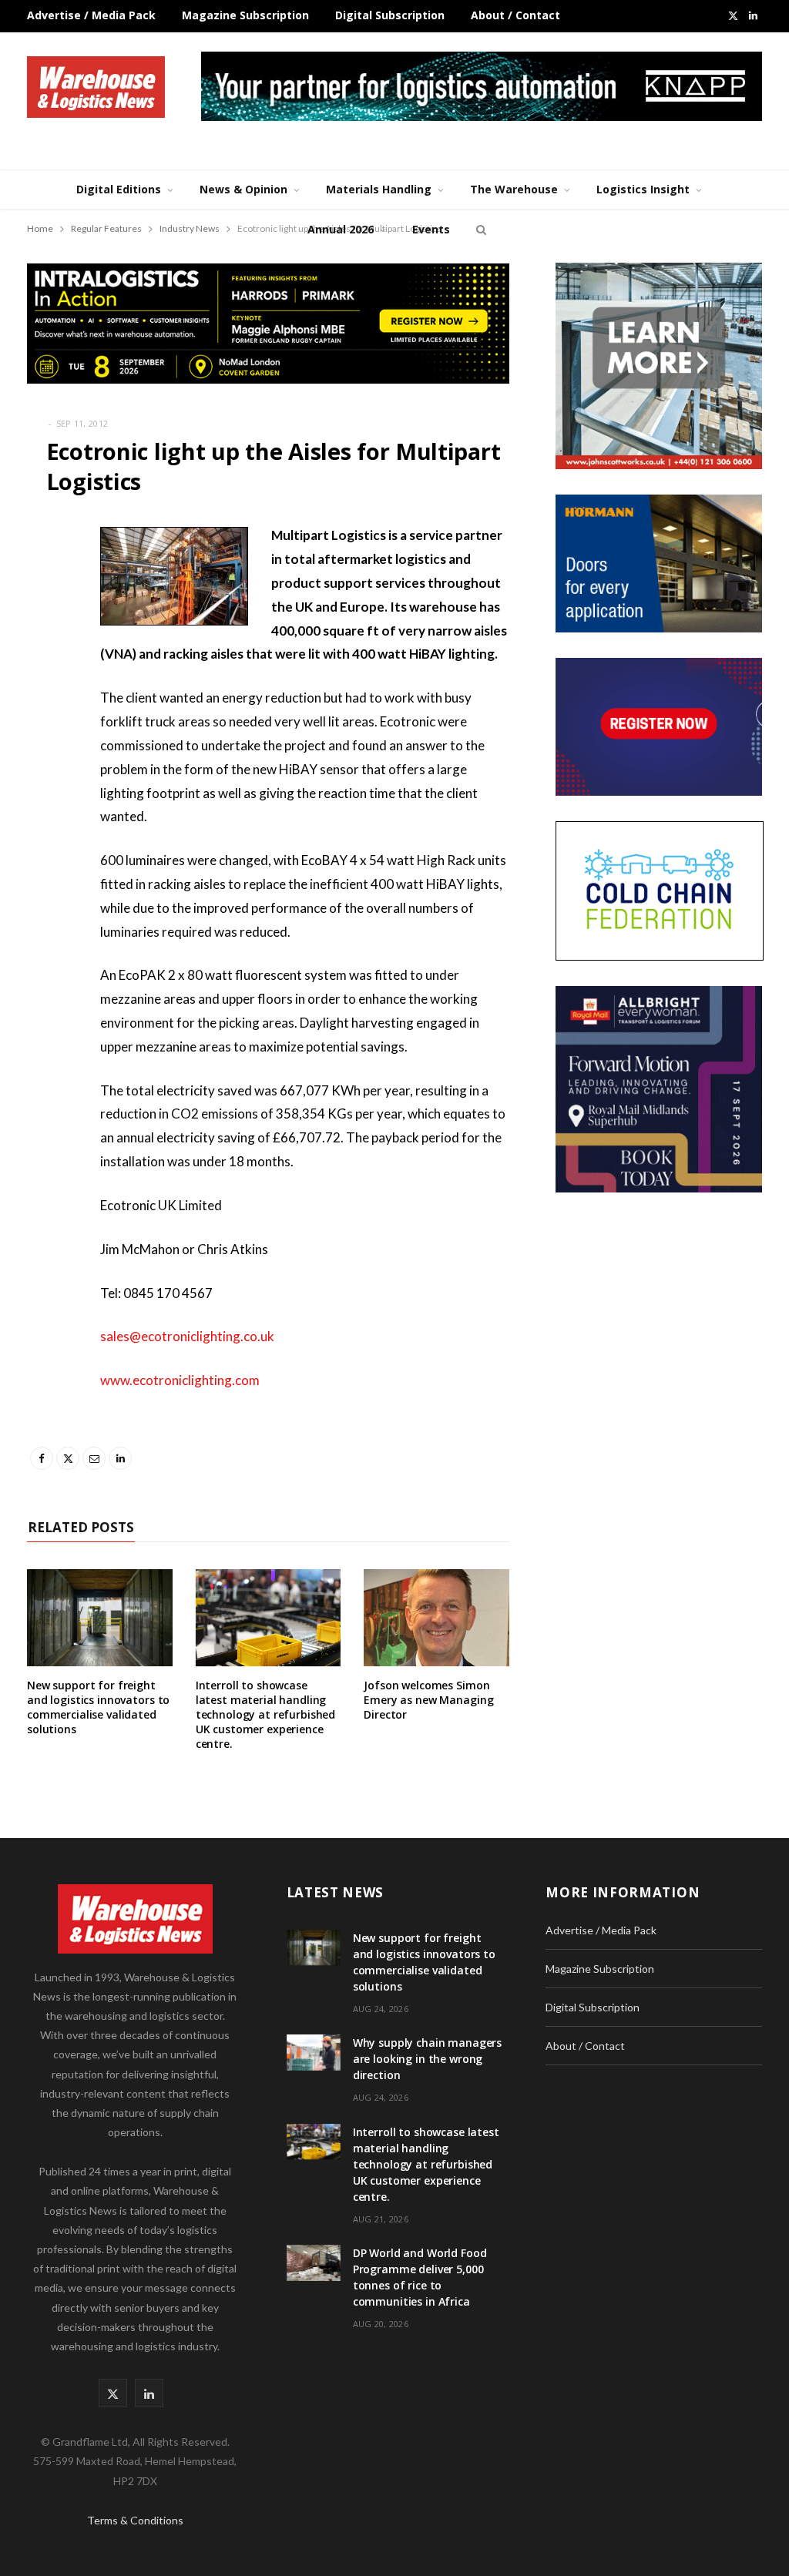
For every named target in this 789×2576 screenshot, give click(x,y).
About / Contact (515, 15)
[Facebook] (42, 582)
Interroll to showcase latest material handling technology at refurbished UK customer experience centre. (266, 1714)
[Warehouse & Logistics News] (96, 87)
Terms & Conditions (135, 2520)
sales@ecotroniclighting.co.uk (187, 1336)
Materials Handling (379, 189)
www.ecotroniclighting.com (180, 1380)
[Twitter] (42, 621)
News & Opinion (243, 189)
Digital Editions (119, 189)
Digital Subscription (390, 15)
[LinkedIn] (42, 699)
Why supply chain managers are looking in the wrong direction (428, 2059)
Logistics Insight (643, 189)
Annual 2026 (341, 229)
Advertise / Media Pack (91, 15)
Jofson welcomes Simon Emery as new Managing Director (428, 1700)
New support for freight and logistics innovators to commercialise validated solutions (98, 1707)
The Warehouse (514, 189)
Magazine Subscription (245, 15)
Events (431, 229)
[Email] (42, 660)
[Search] (479, 230)
